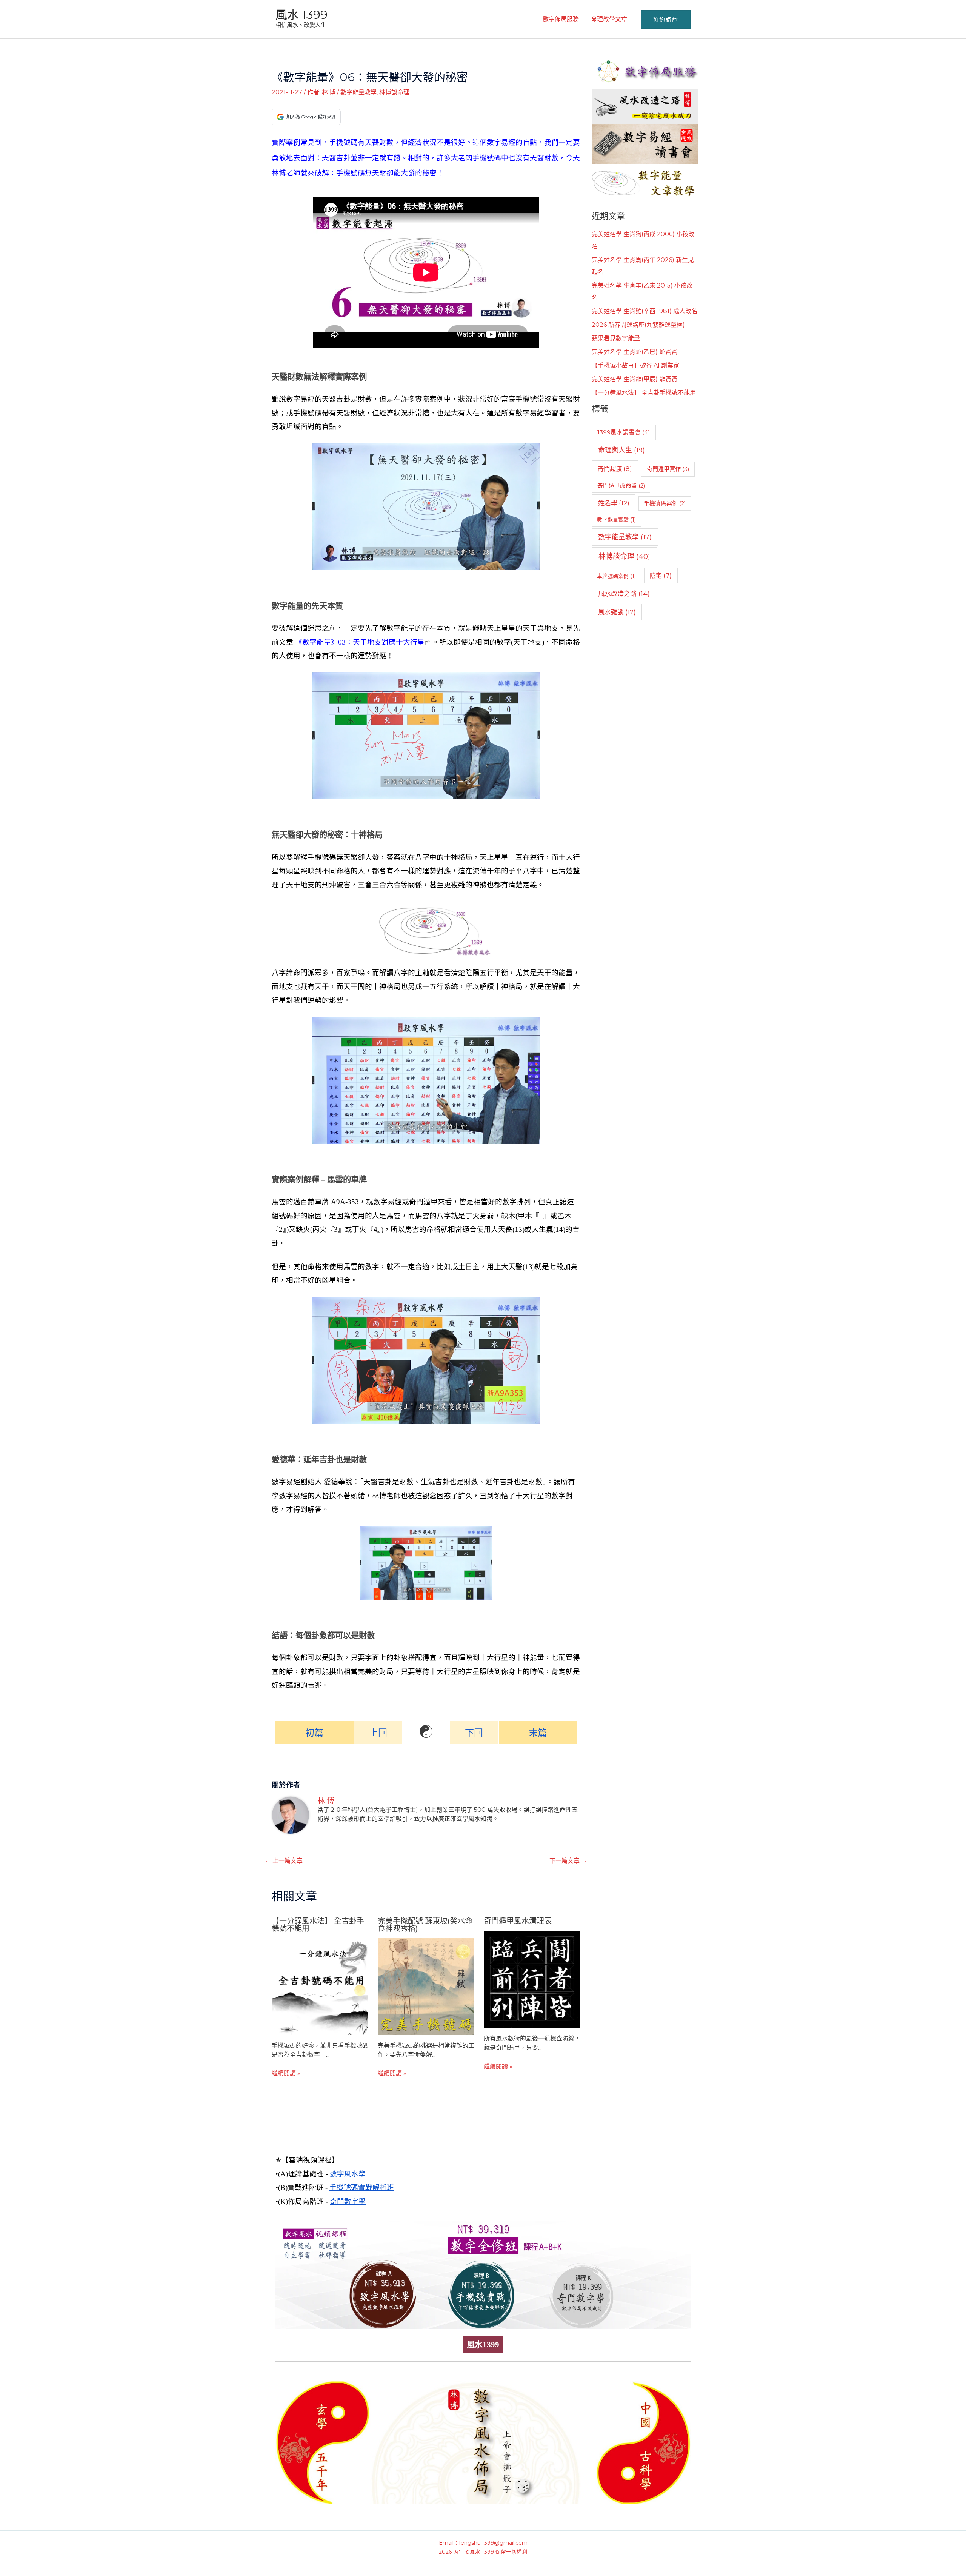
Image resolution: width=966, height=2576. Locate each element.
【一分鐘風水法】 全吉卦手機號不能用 (318, 1925)
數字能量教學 (358, 92)
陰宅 (661, 576)
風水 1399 (301, 15)
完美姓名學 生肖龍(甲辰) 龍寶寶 (635, 379)
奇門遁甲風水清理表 (518, 1921)
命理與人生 (621, 450)
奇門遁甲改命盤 (621, 486)
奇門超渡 (615, 469)
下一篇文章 (568, 1861)
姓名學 (614, 503)
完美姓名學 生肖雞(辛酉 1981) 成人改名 (645, 311)
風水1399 (483, 2345)
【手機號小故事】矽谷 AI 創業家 (635, 365)
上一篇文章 (284, 1861)
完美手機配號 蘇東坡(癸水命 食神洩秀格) (425, 1925)
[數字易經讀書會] (645, 144)
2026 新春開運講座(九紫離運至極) (638, 325)
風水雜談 (617, 612)
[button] (666, 19)
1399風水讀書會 (624, 432)
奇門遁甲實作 (668, 469)
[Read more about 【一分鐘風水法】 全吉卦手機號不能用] (320, 1986)
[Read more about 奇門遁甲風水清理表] (532, 1979)
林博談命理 (394, 92)
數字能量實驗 (616, 520)
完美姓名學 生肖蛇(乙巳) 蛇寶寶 (635, 352)
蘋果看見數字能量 (616, 338)
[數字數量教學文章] (645, 181)
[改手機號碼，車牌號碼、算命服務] (645, 70)
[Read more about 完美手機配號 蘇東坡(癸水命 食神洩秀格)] (426, 1986)
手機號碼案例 (665, 503)
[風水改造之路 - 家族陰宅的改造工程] (645, 106)
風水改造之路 (624, 593)
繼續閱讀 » (286, 2073)
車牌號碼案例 (616, 576)
